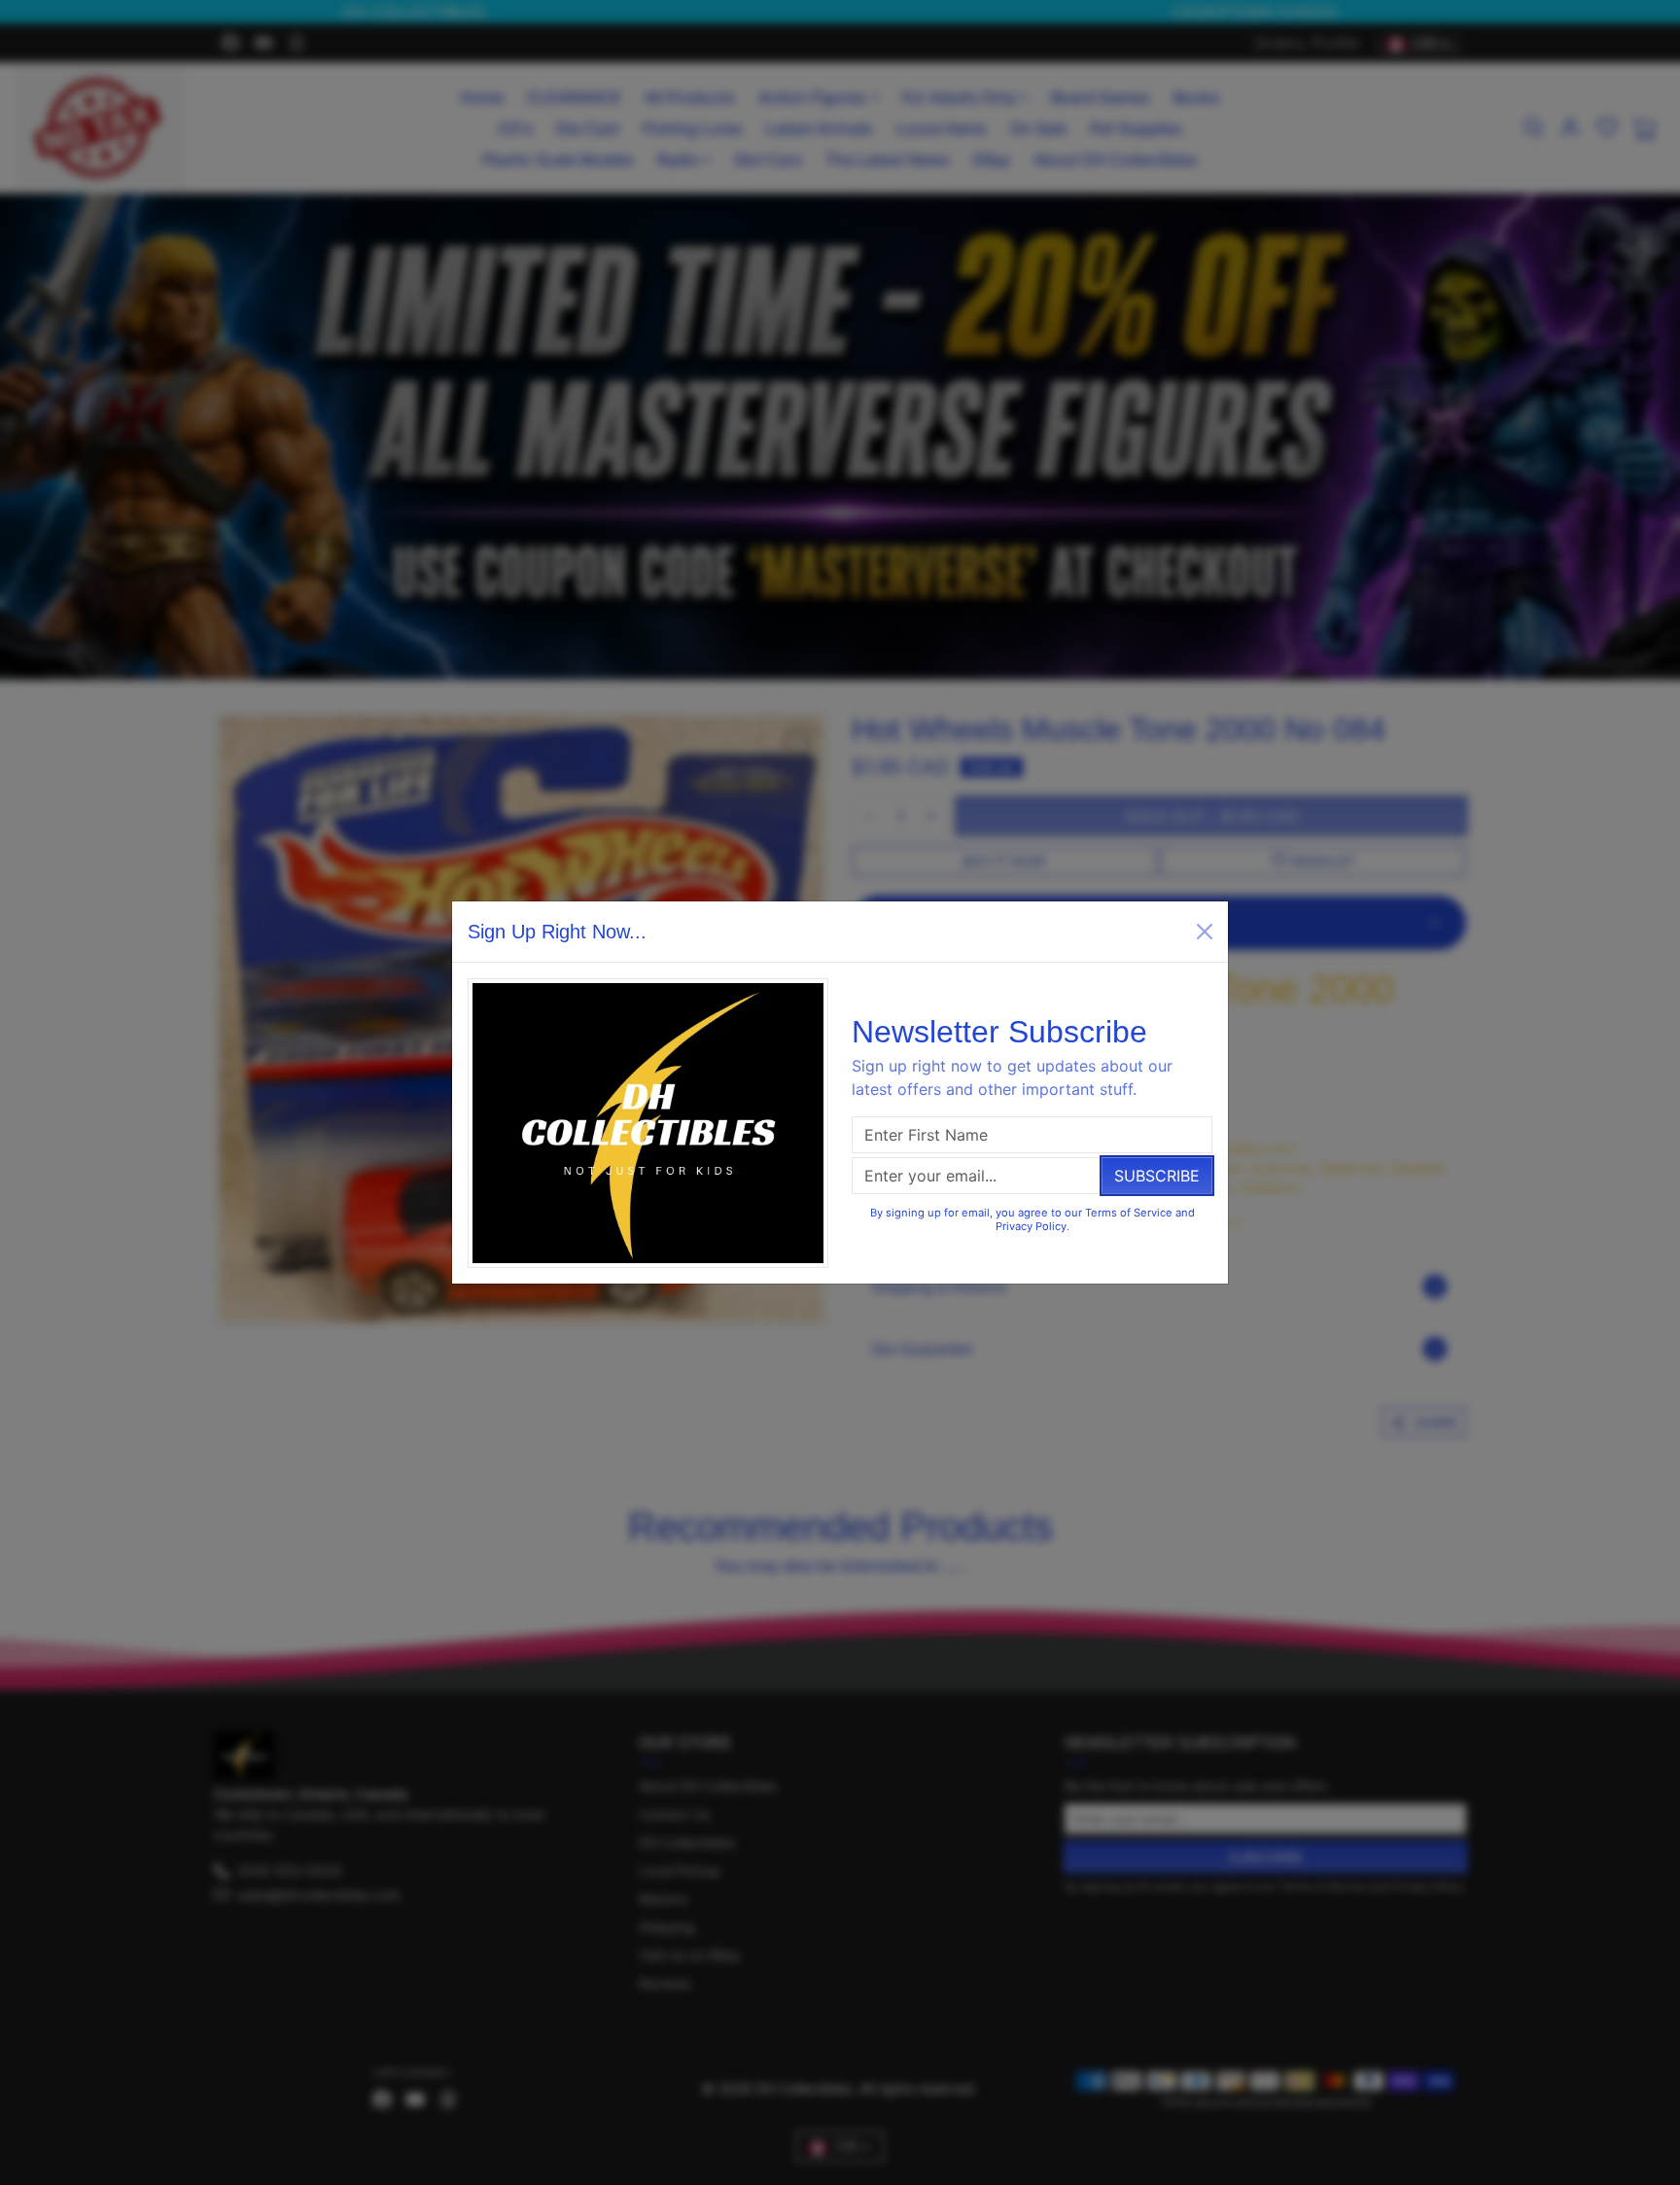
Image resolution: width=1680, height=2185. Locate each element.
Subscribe (1157, 1176)
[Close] (1205, 932)
